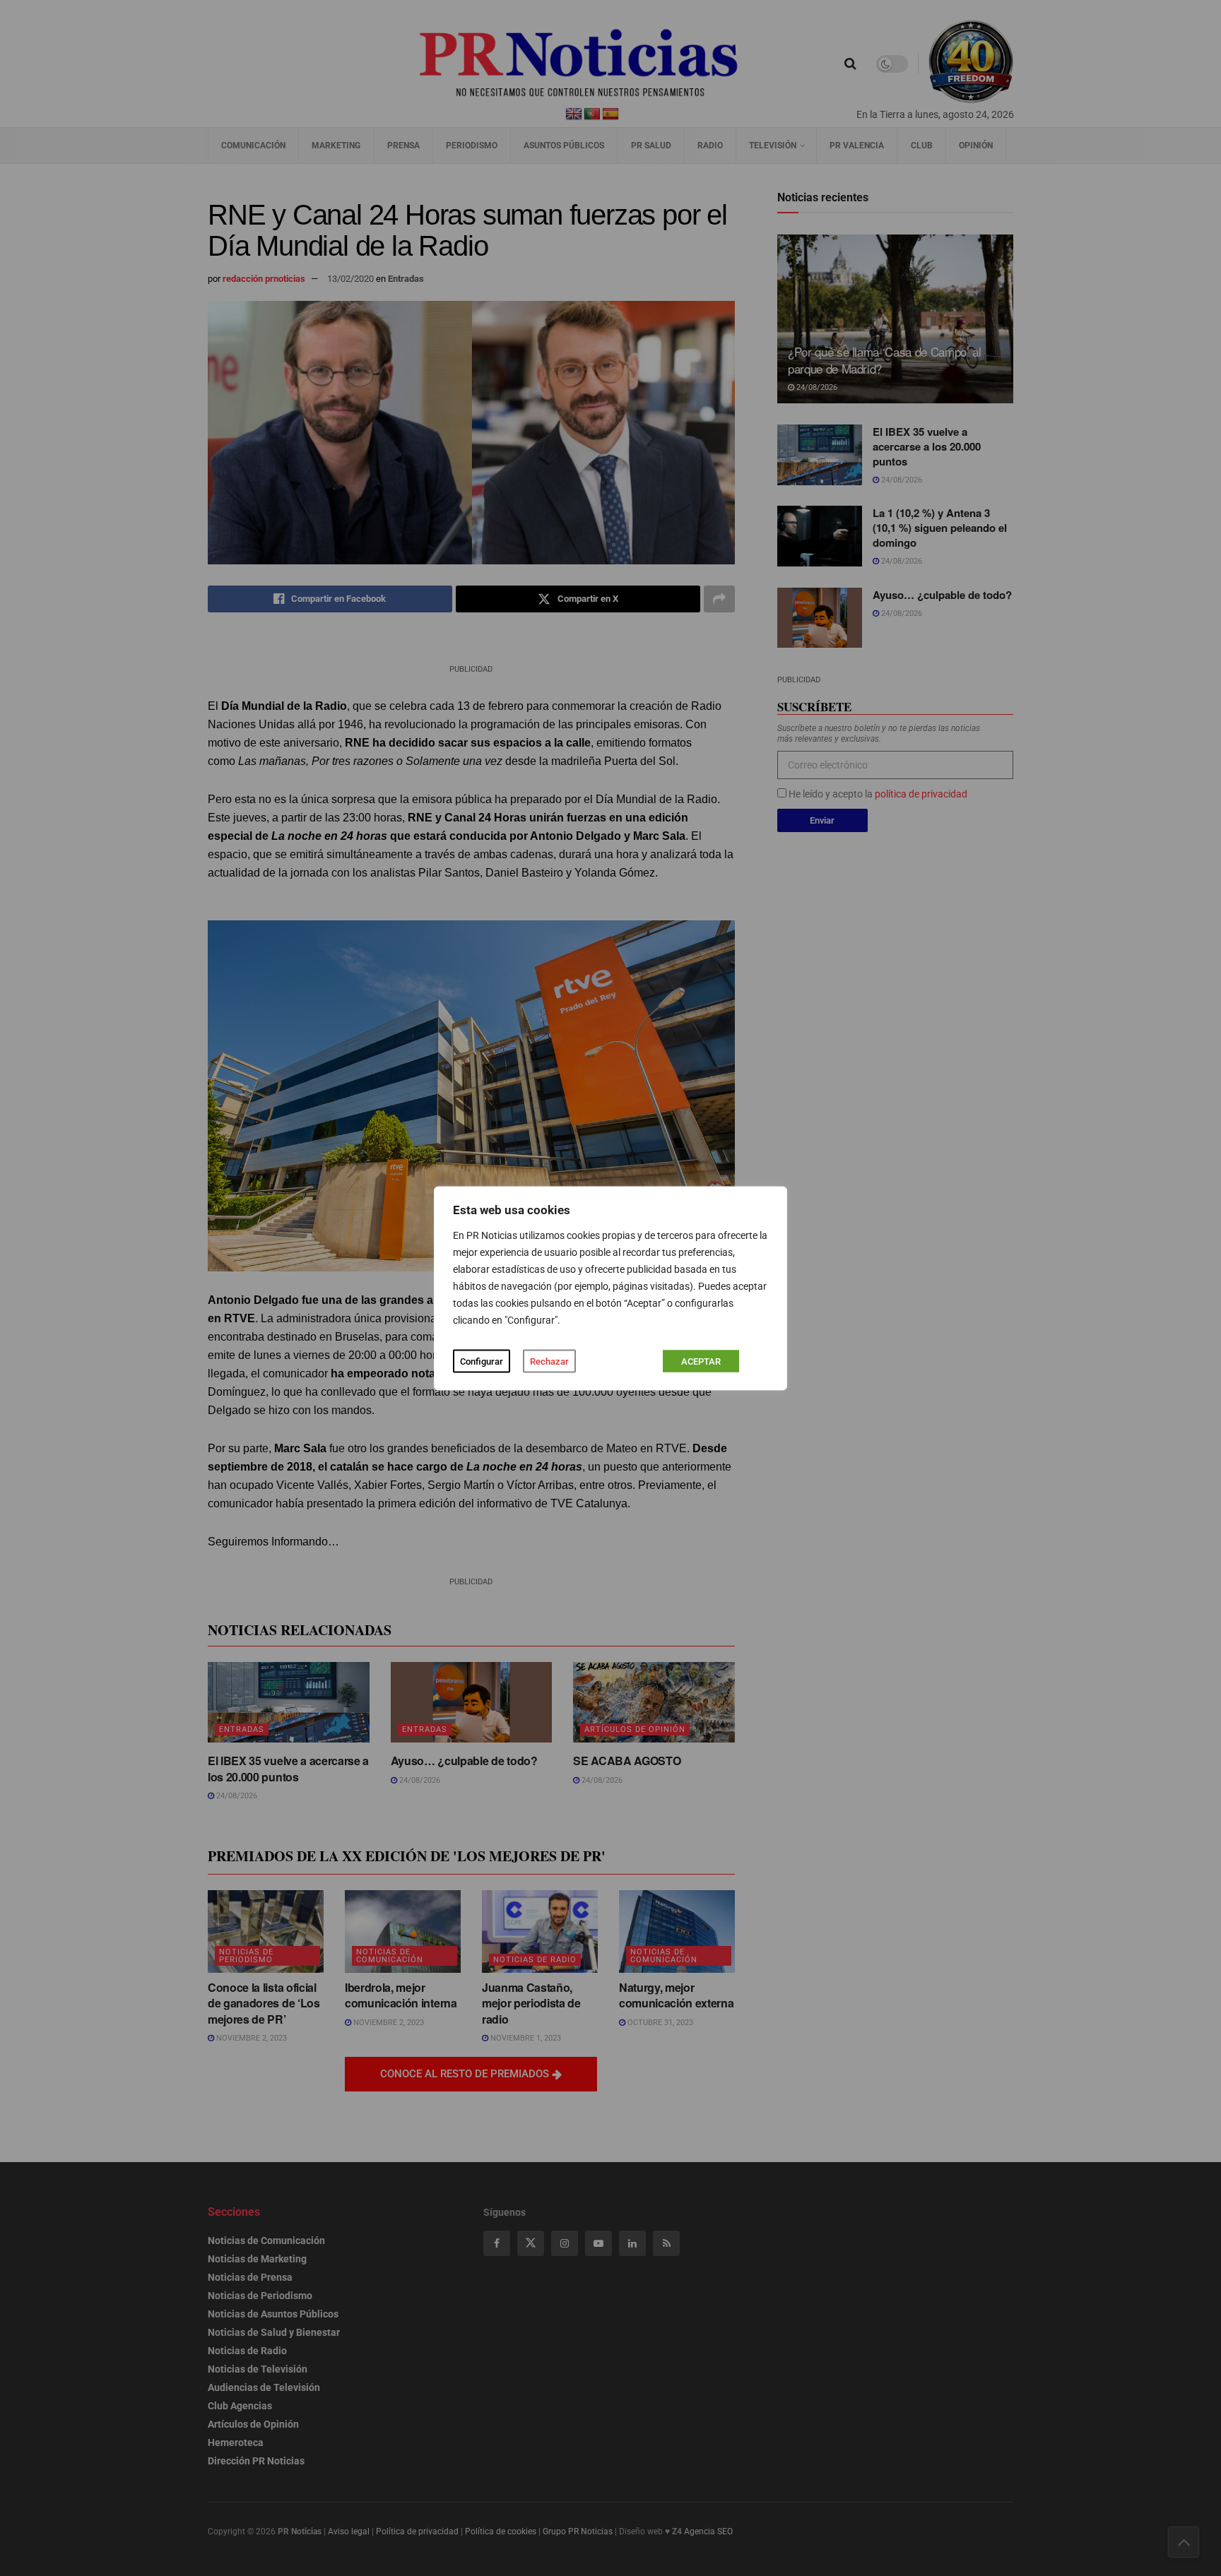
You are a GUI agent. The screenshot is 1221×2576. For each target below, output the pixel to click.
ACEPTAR (701, 1361)
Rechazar (549, 1361)
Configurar (482, 1361)
